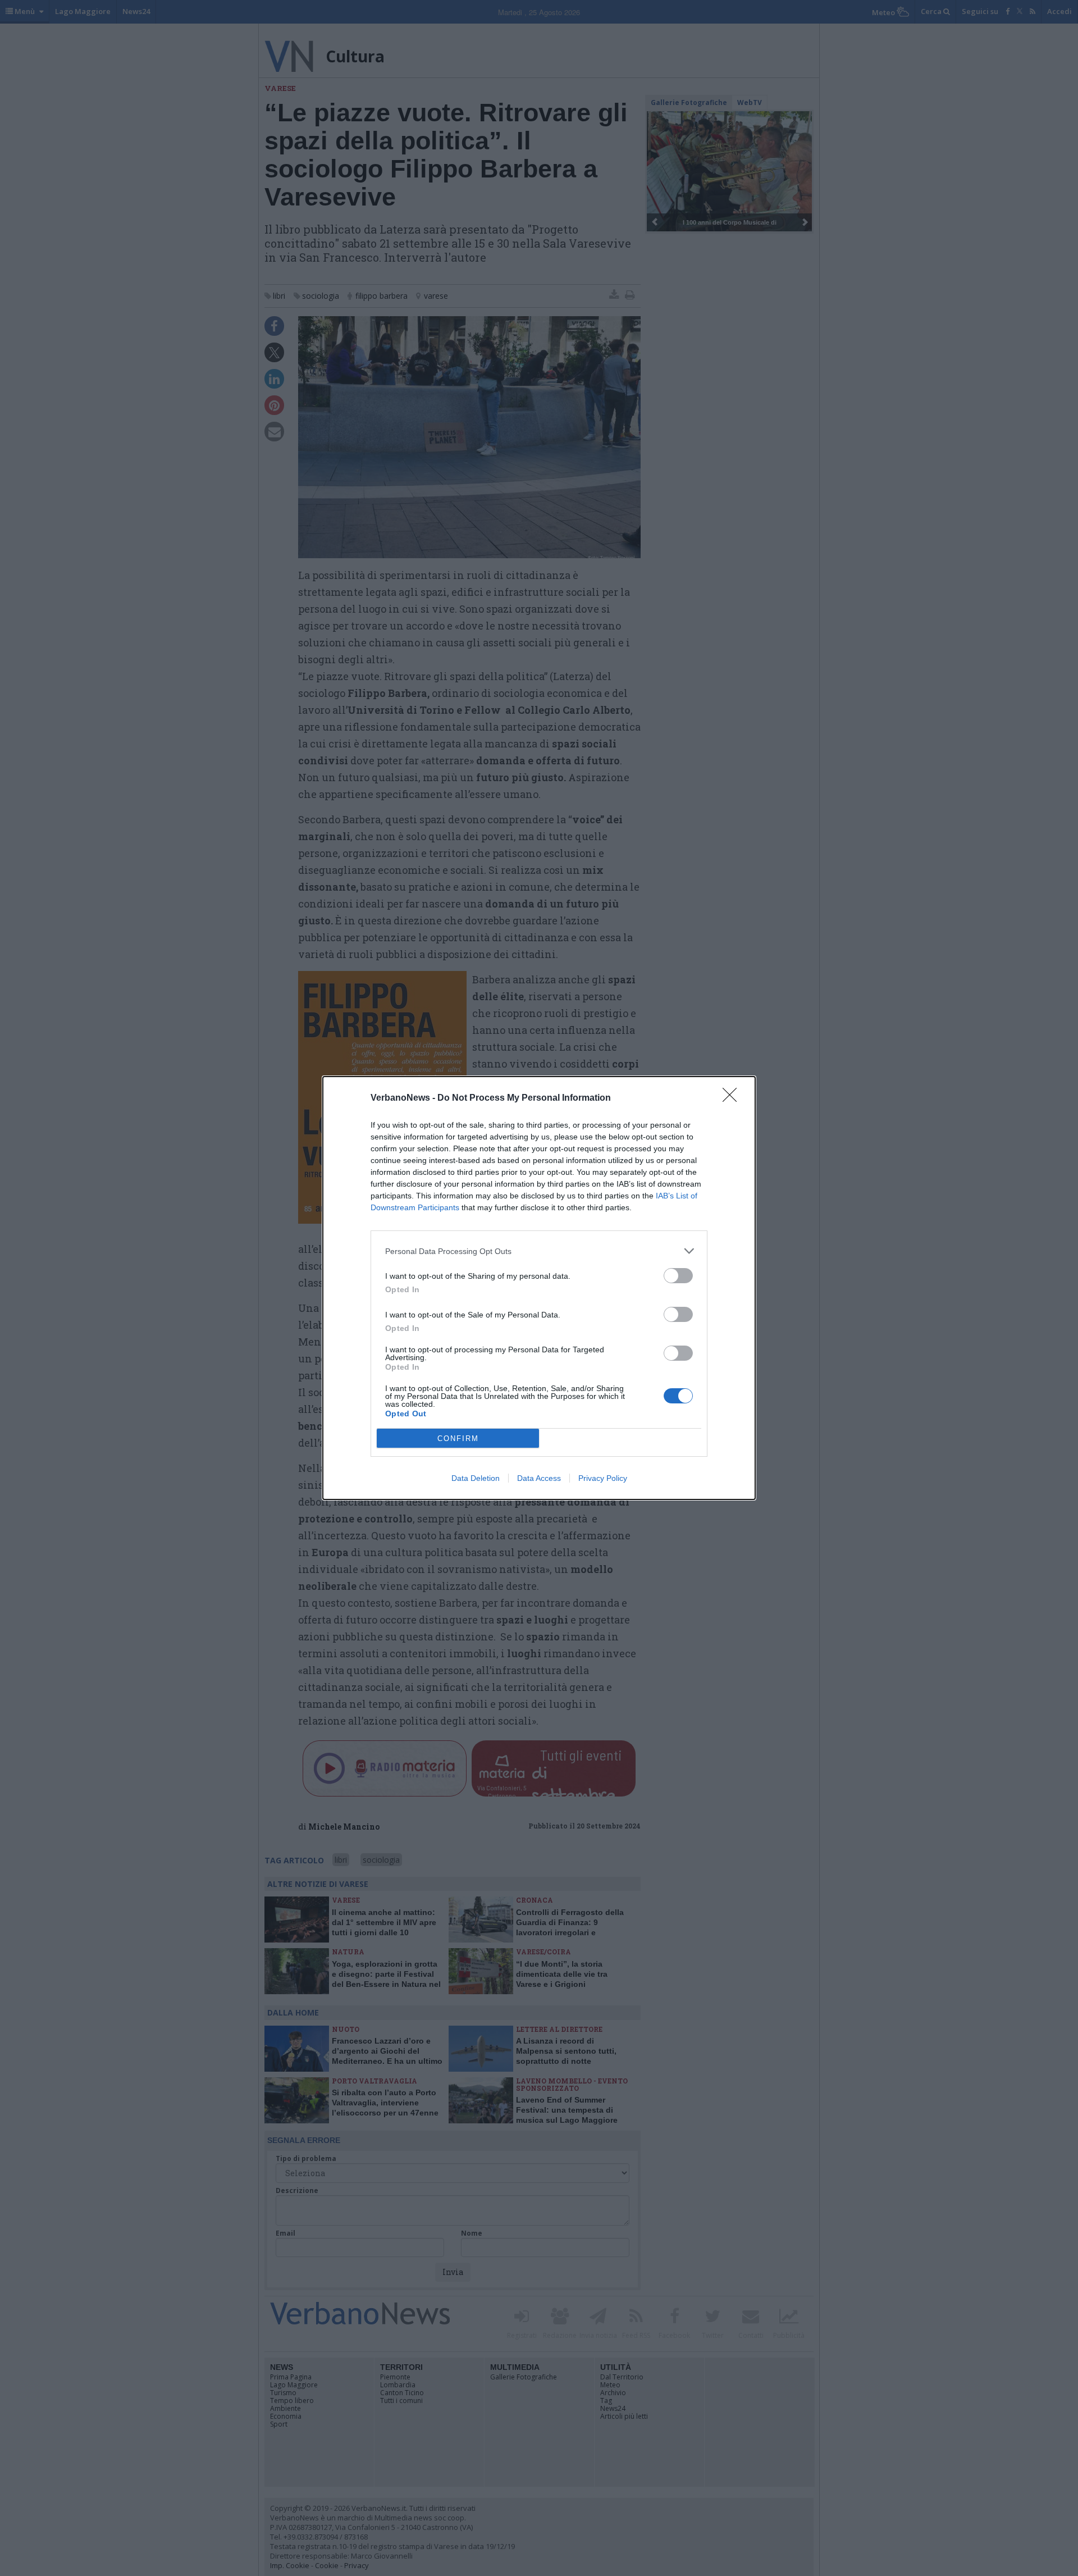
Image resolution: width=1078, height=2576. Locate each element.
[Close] (733, 1098)
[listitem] (539, 1251)
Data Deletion (476, 1478)
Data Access (539, 1478)
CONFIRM (458, 1439)
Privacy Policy (603, 1478)
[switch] (678, 1276)
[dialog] (539, 1288)
